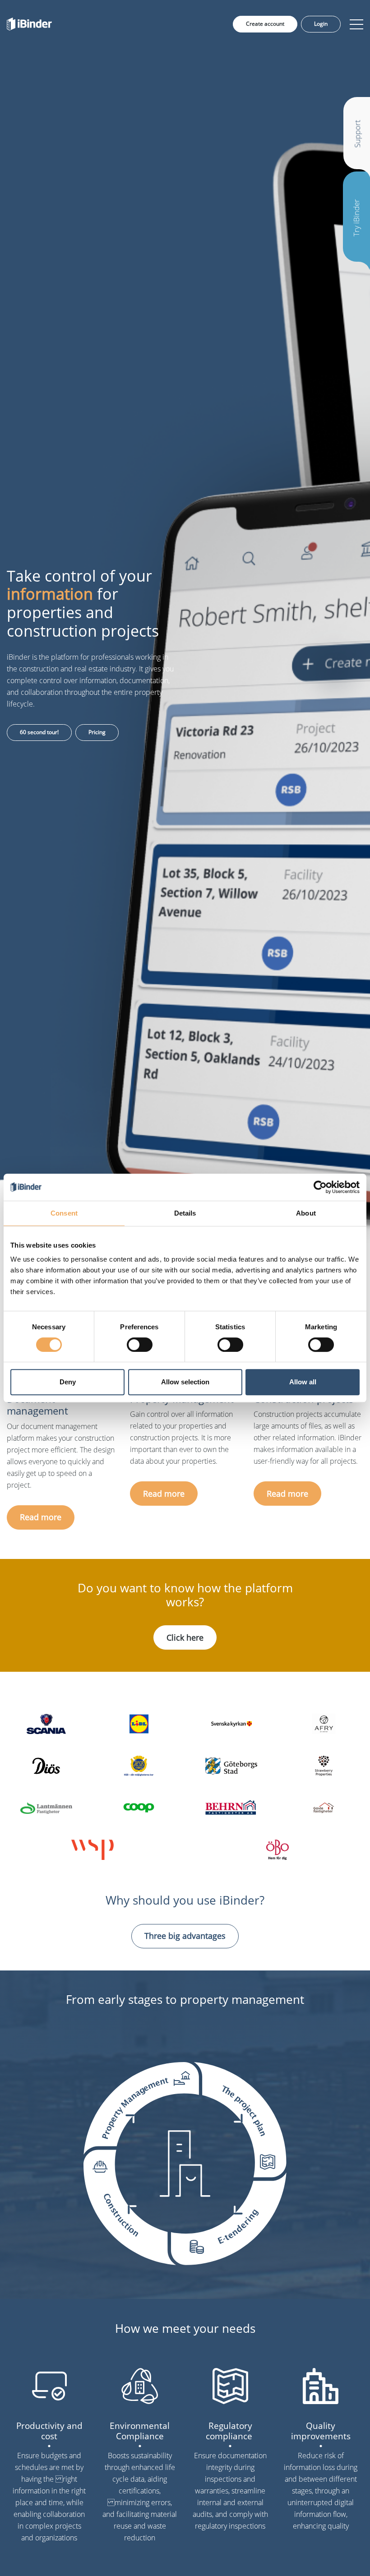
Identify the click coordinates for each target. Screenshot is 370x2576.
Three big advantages (185, 1936)
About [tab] (306, 1213)
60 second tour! (39, 732)
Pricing (97, 732)
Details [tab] (185, 1213)
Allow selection (185, 1382)
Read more (41, 1517)
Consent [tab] (64, 1213)
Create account (265, 24)
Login (321, 24)
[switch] (140, 1345)
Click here (185, 1637)
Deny (68, 1382)
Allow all (303, 1382)
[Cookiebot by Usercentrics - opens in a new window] (320, 1187)
